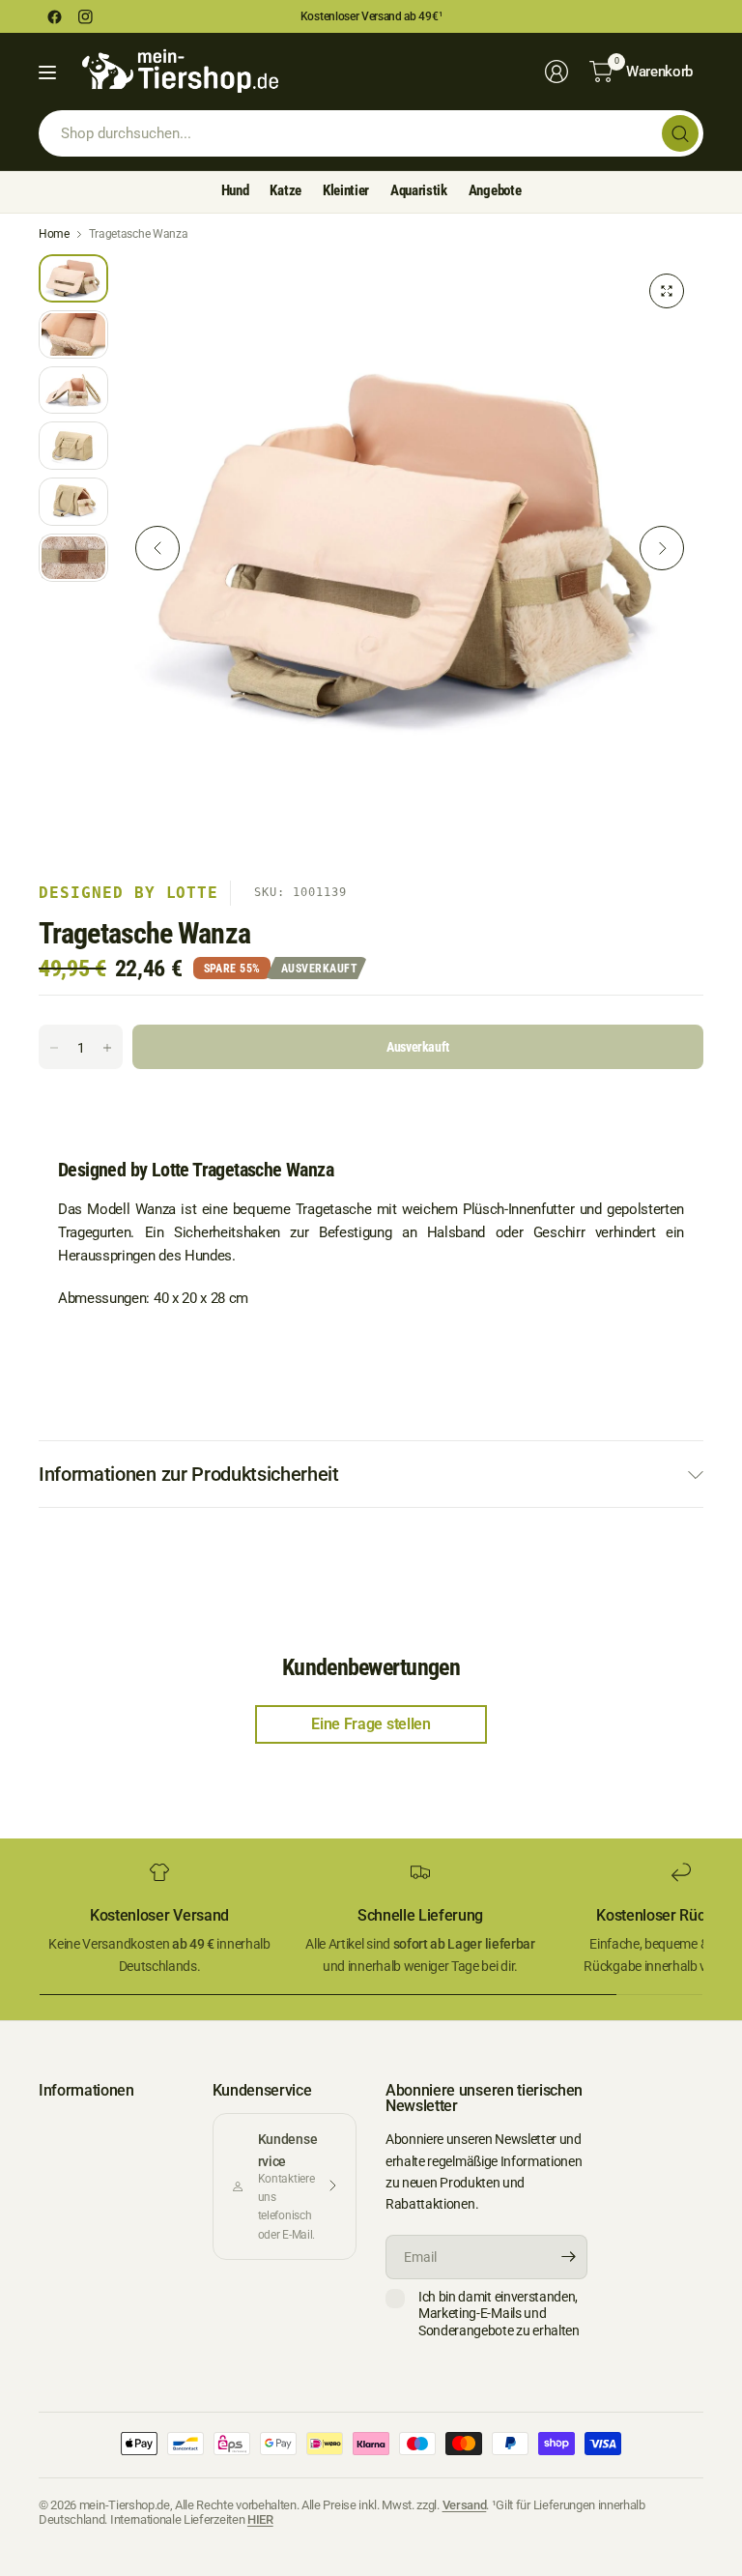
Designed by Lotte (128, 893)
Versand (465, 2505)
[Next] (662, 548)
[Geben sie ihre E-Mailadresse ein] (568, 2257)
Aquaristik (419, 190)
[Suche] (680, 133)
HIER (260, 2519)
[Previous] (157, 548)
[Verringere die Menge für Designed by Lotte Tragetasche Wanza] (54, 1048)
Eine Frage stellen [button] (371, 1724)
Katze (285, 190)
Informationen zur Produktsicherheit (189, 1474)
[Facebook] (54, 16)
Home (54, 234)
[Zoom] (667, 291)
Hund (235, 190)
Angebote (495, 190)
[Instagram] (85, 16)
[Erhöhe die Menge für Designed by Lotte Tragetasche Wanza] (107, 1048)
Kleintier (346, 190)
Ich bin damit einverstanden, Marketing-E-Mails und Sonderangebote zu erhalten (499, 2314)
